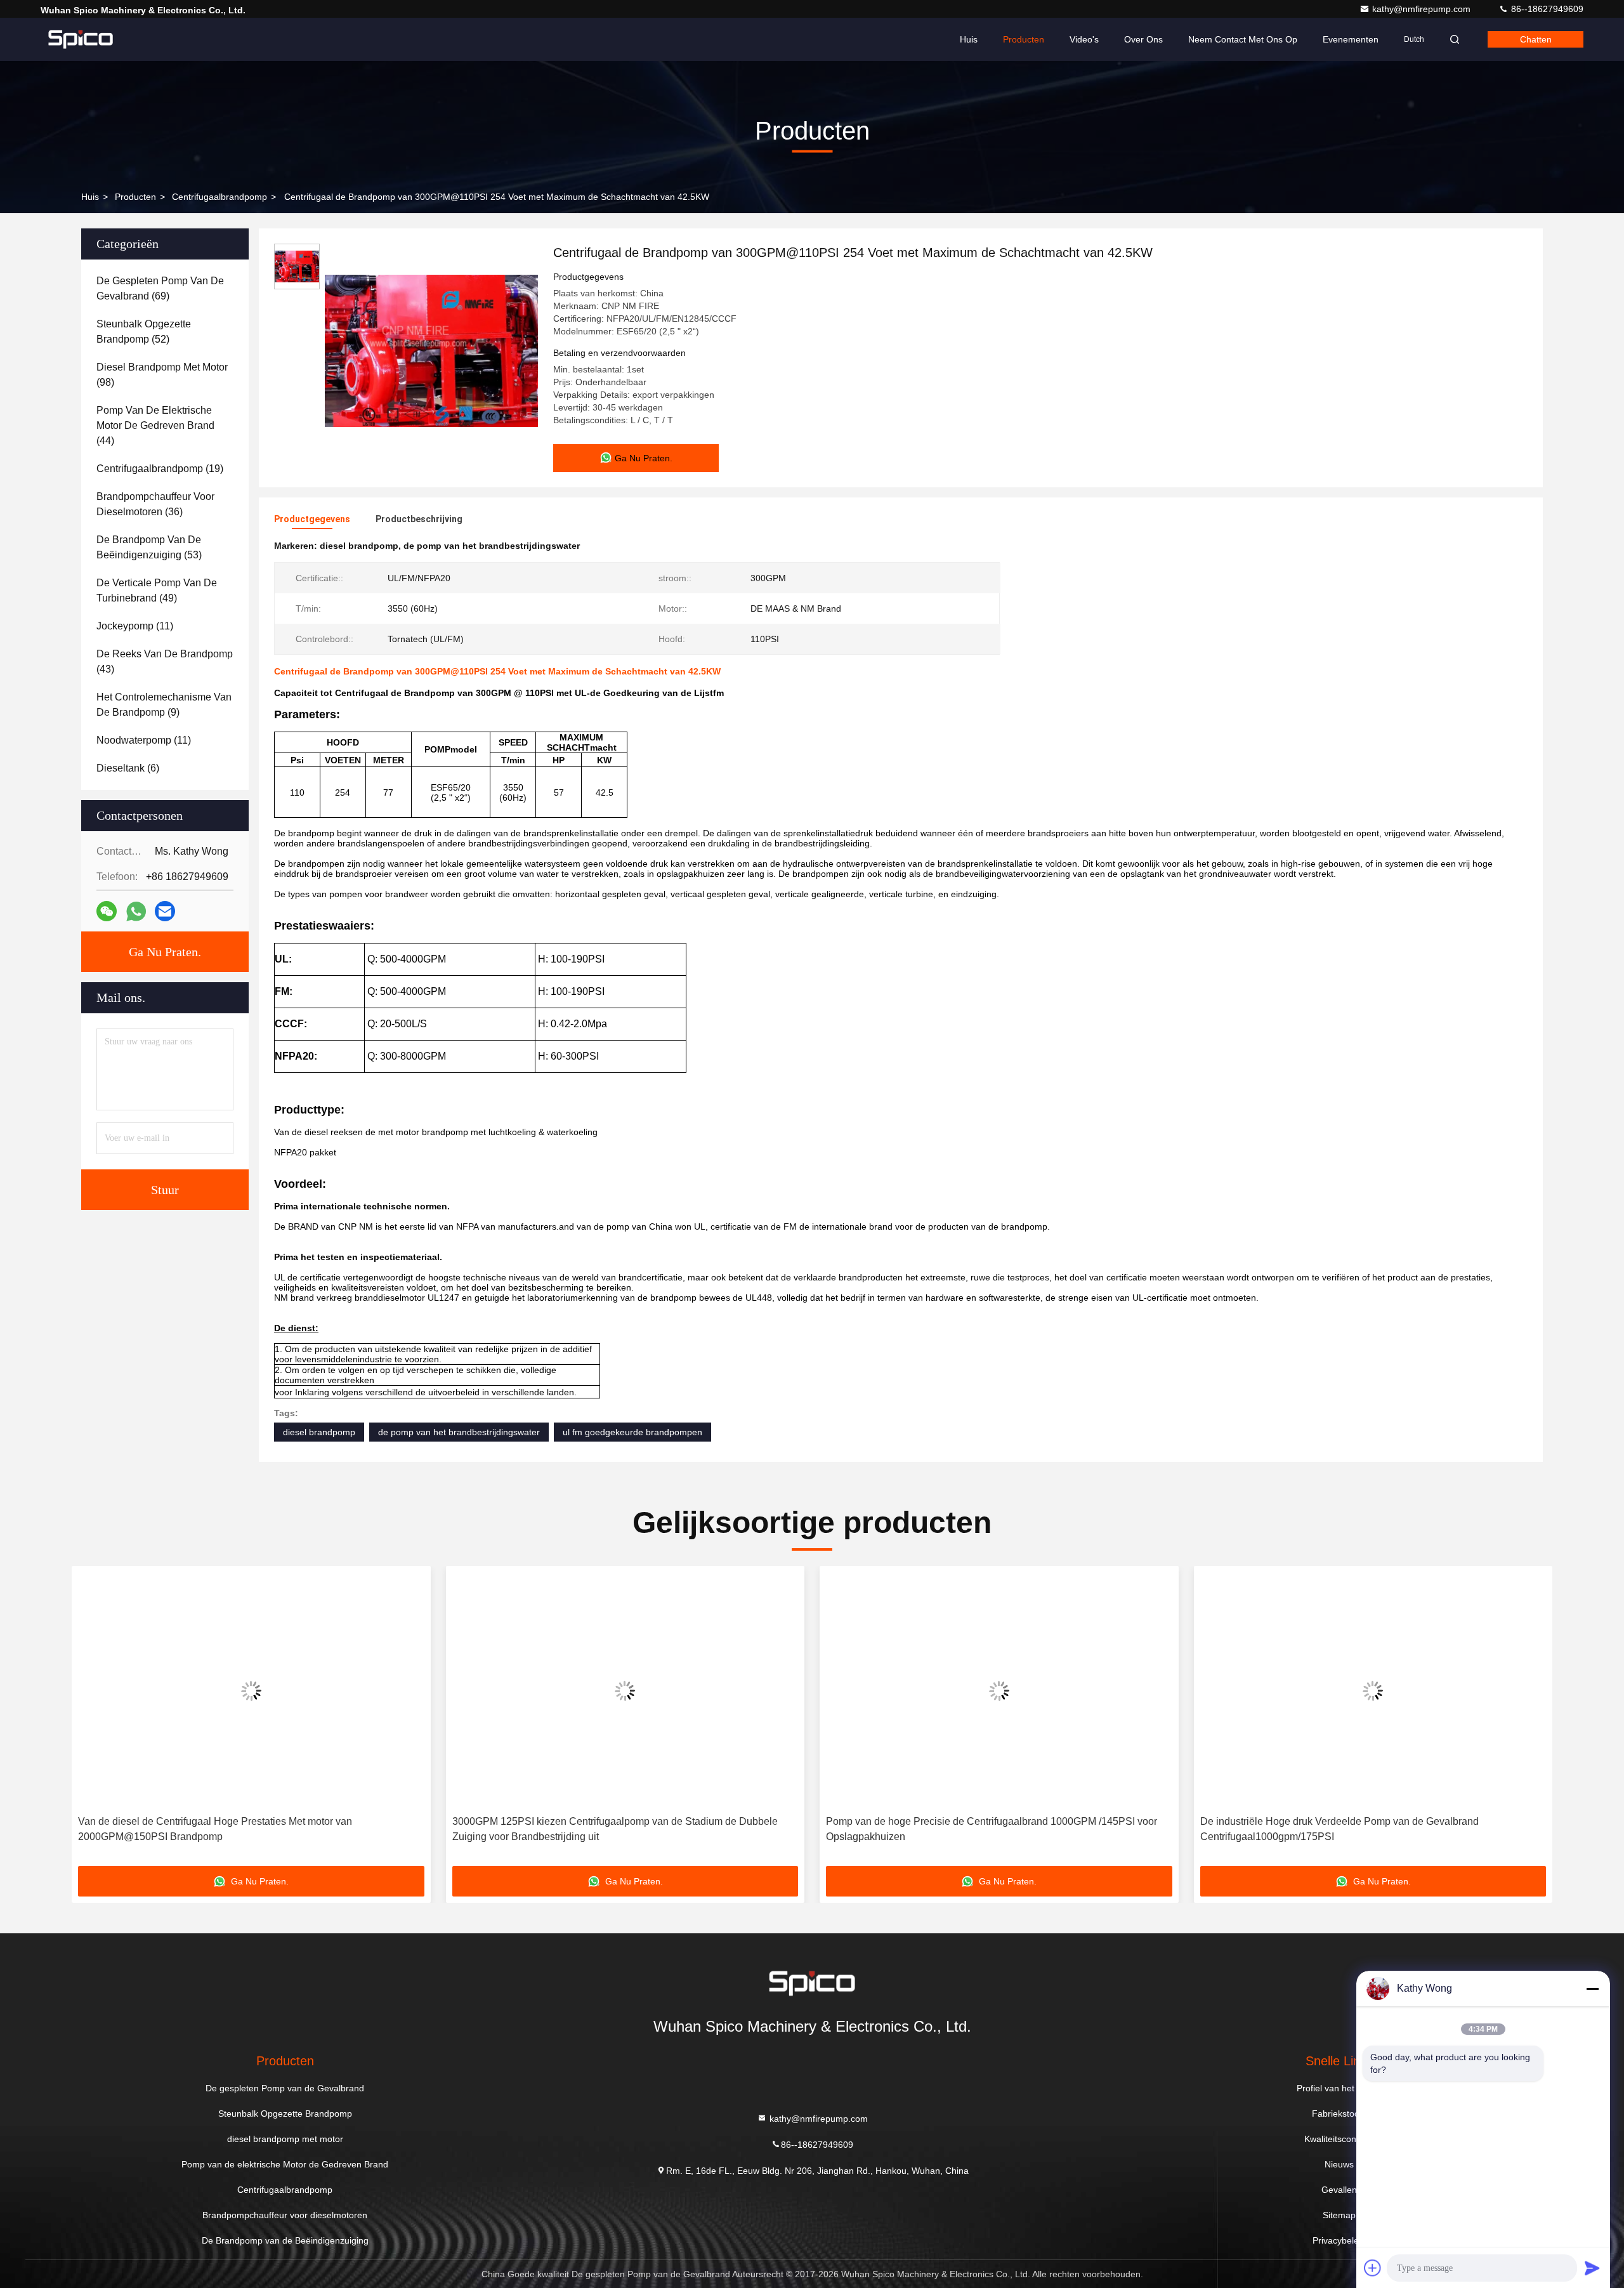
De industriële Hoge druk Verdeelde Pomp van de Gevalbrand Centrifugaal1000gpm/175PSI (984, 1829)
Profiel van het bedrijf (1339, 2088)
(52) (144, 332)
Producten (1024, 39)
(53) (149, 547)
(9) (164, 705)
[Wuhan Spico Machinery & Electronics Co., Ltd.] (81, 39)
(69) (160, 288)
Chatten (1536, 39)
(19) (160, 469)
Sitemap (1339, 2215)
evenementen (1351, 39)
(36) (155, 504)
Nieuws (1339, 2164)
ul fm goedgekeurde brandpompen (632, 1432)
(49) (157, 590)
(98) (162, 375)
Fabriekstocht (1339, 2114)
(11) (135, 626)
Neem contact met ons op (1243, 39)
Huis (969, 39)
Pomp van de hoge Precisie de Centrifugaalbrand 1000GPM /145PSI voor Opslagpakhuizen (636, 1829)
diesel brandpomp (319, 1432)
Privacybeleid (1339, 2240)
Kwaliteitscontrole (1339, 2139)
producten (135, 197)
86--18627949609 (1546, 9)
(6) (128, 768)
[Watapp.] (136, 911)
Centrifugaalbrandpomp (219, 197)
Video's (1084, 39)
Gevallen (1339, 2190)
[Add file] (1373, 2268)
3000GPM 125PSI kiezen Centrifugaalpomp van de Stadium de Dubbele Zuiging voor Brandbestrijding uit (259, 1829)
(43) (165, 661)
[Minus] (1592, 1989)
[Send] (1592, 2268)
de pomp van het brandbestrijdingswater (459, 1432)
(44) (155, 425)
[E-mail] (165, 911)
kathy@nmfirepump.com (1423, 9)
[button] (95, 1721)
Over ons (1143, 39)
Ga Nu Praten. (165, 952)
